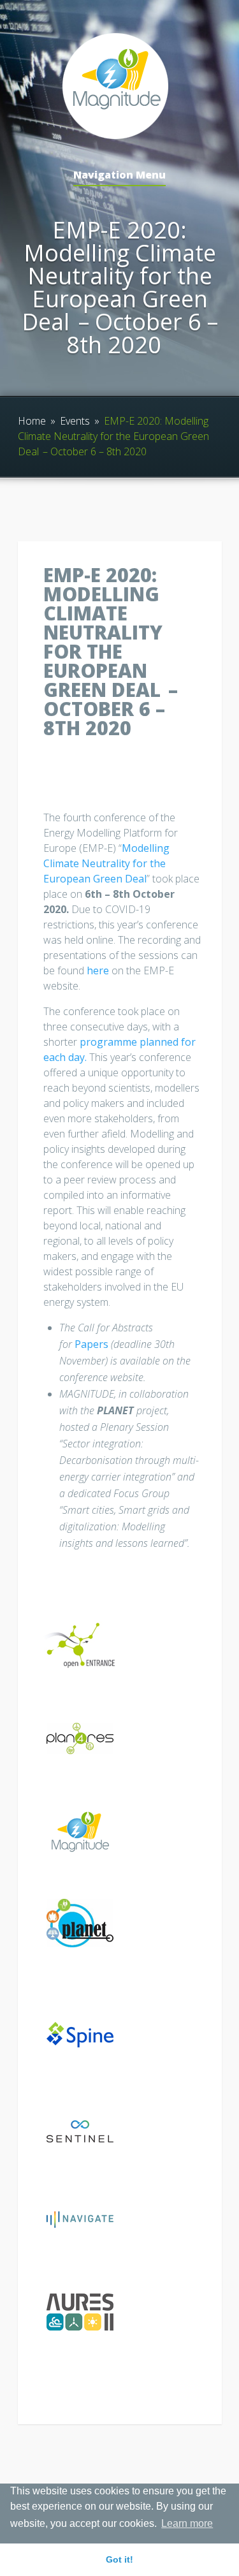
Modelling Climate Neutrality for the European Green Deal (106, 863)
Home (32, 421)
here (98, 970)
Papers (91, 1344)
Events (75, 421)
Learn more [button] (187, 2523)
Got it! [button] (119, 2559)
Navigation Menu (119, 176)
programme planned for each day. (119, 1050)
